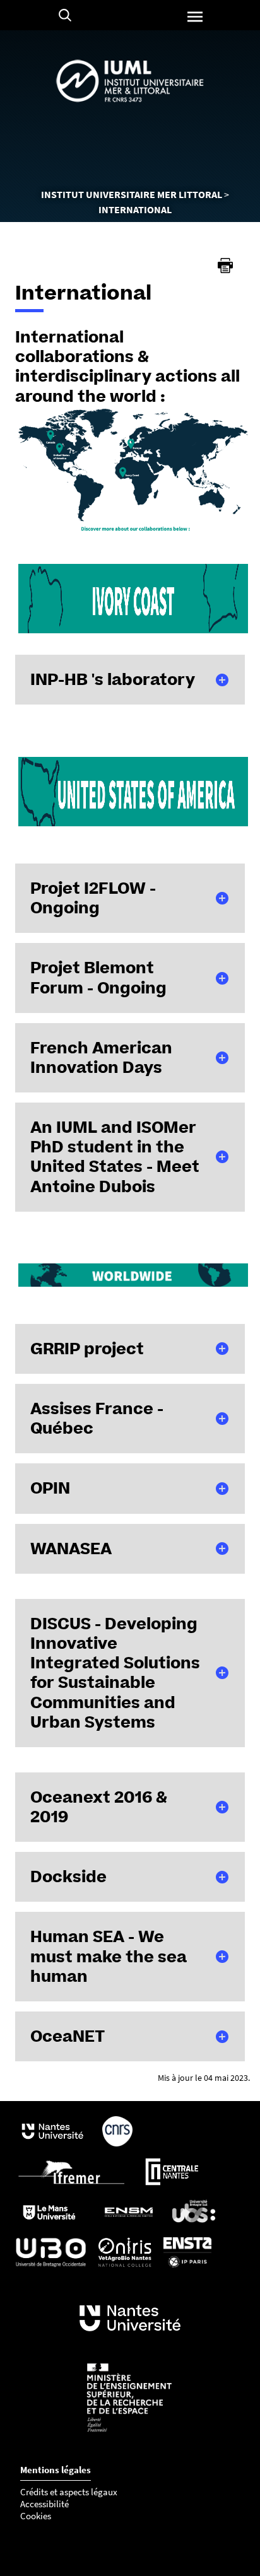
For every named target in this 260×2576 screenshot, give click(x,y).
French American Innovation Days (101, 1057)
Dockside (68, 1876)
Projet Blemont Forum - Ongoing (98, 977)
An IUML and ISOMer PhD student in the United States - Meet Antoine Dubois (115, 1157)
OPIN (50, 1488)
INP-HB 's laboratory (113, 679)
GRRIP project (87, 1349)
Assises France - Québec (97, 1418)
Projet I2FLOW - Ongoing (93, 898)
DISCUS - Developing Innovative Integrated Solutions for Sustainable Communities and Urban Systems (115, 1673)
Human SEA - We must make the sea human (109, 1956)
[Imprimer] (225, 266)
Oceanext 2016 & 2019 (99, 1807)
